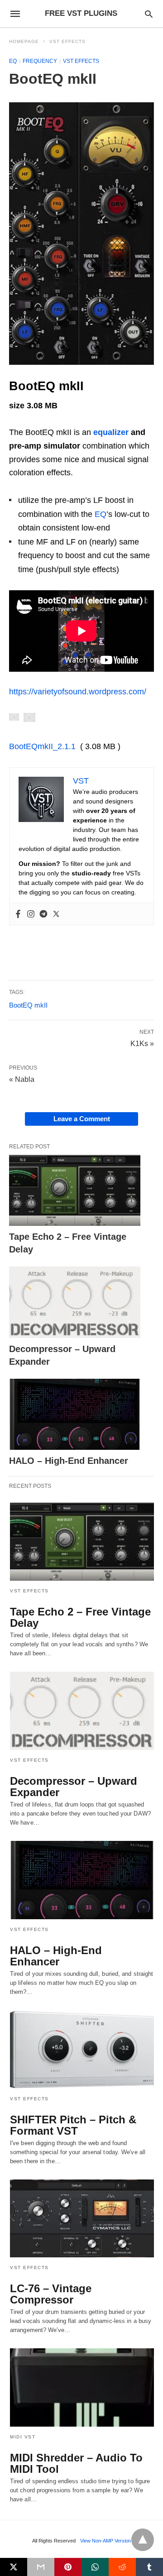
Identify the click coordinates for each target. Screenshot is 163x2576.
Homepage (24, 41)
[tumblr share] (149, 2567)
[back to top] (143, 2540)
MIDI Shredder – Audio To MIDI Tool (76, 2463)
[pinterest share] (68, 2567)
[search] (149, 14)
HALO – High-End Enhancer (69, 1461)
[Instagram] (31, 914)
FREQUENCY (40, 61)
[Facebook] (18, 914)
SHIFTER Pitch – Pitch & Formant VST (73, 2125)
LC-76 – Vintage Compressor (51, 2294)
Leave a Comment (82, 1119)
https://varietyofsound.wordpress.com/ (78, 692)
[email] (41, 2567)
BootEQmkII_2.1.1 (42, 746)
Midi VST (23, 2437)
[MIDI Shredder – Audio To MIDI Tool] (82, 2387)
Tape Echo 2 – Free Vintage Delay (80, 1617)
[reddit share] (122, 2567)
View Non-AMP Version (105, 2541)
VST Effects (67, 41)
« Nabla (22, 1079)
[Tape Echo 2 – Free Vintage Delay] (75, 1190)
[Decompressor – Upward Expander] (75, 1302)
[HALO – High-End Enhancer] (75, 1415)
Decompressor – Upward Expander (74, 1787)
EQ (13, 61)
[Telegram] (43, 914)
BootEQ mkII (28, 1005)
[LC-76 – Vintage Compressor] (82, 2219)
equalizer (111, 432)
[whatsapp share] (95, 2567)
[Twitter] (56, 914)
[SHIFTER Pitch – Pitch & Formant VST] (82, 2049)
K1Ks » (142, 1043)
